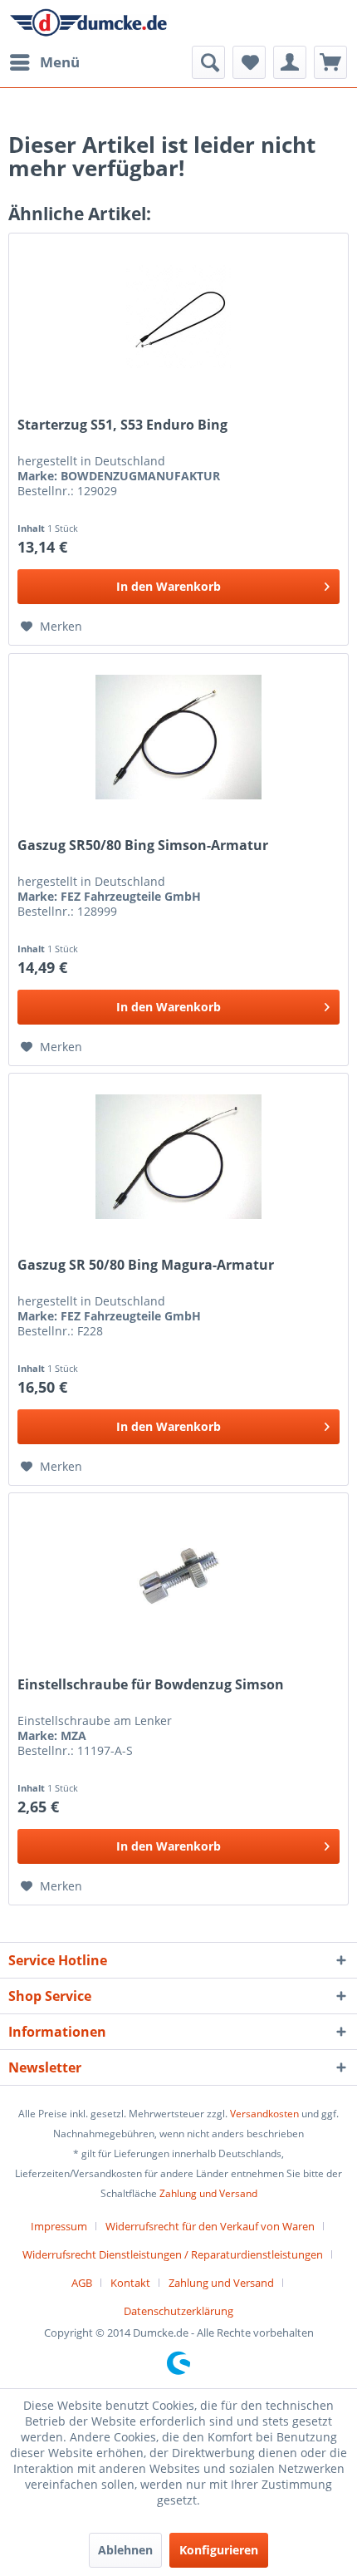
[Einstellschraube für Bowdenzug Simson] (178, 1576)
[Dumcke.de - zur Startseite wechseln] (88, 23)
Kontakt (130, 2283)
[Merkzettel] (249, 62)
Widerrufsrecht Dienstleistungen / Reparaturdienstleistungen (173, 2254)
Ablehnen (125, 2550)
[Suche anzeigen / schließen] (208, 62)
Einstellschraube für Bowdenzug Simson (151, 1685)
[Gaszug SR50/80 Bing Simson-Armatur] (178, 737)
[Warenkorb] (330, 62)
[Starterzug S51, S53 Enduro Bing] (178, 317)
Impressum (59, 2226)
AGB (82, 2283)
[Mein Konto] (290, 62)
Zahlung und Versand (208, 2193)
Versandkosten (264, 2114)
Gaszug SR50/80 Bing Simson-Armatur (143, 846)
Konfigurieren (219, 2550)
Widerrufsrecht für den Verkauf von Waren (210, 2226)
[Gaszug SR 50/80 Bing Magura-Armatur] (178, 1157)
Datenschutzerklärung (178, 2311)
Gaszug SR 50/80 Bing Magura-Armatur (146, 1265)
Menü (60, 62)
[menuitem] (44, 62)
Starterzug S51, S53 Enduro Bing (122, 425)
